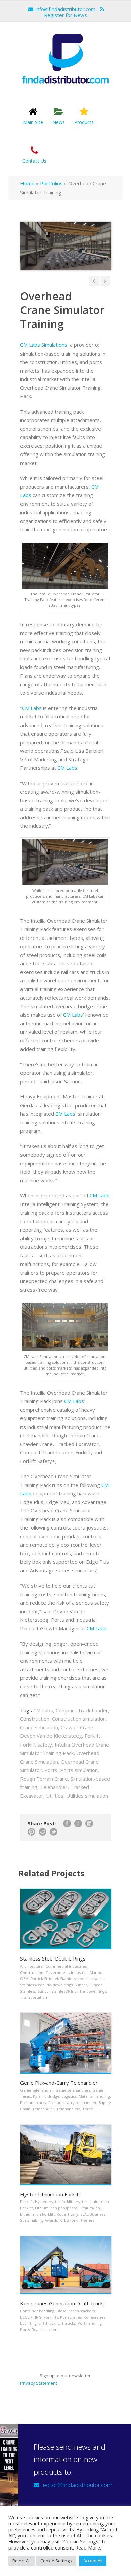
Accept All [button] (93, 2561)
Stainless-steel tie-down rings (46, 1985)
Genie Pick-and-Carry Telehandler (59, 2083)
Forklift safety (36, 1745)
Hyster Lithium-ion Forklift (50, 2194)
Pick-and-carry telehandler (73, 2103)
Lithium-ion (90, 2208)
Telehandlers (68, 2109)
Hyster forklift (61, 2202)
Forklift (93, 1736)
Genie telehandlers (73, 2090)
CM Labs (32, 708)
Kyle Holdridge (46, 2096)
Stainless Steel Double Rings (53, 1958)
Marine (96, 1972)
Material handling (94, 2096)
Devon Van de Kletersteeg (51, 1736)
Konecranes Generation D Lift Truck (61, 2303)
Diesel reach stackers (76, 2311)
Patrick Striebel (44, 1978)
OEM (24, 1978)
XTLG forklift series (77, 2220)
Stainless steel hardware (82, 1978)
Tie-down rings (93, 1991)
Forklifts (51, 2317)
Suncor (81, 1985)
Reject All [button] (21, 2561)
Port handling (90, 2323)
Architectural (32, 1966)
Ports (51, 1770)
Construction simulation (79, 1719)
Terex (88, 2109)
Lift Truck (47, 2323)
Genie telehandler (37, 2090)
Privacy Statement (39, 2383)
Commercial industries (66, 1966)
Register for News (65, 15)
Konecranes (71, 2317)
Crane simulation (39, 1727)
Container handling (37, 2311)
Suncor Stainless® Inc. (57, 1991)
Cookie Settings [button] (56, 2561)
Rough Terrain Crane (44, 1779)
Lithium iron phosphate (56, 2208)
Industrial (79, 1972)
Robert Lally (68, 2214)
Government (57, 1972)
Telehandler (54, 1787)
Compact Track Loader (82, 1710)
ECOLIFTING (31, 2317)
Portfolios (51, 183)
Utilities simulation (87, 1796)
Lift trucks (67, 2323)
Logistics (69, 2096)
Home (27, 183)
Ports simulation (79, 1770)
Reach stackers (45, 2330)
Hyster (41, 2202)
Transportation (34, 1997)
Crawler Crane (77, 1727)
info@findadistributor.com (65, 9)
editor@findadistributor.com (77, 2485)
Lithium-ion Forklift (37, 2214)
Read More (88, 2547)
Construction (35, 1719)
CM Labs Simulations (44, 345)
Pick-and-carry (33, 2103)
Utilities (55, 1796)
